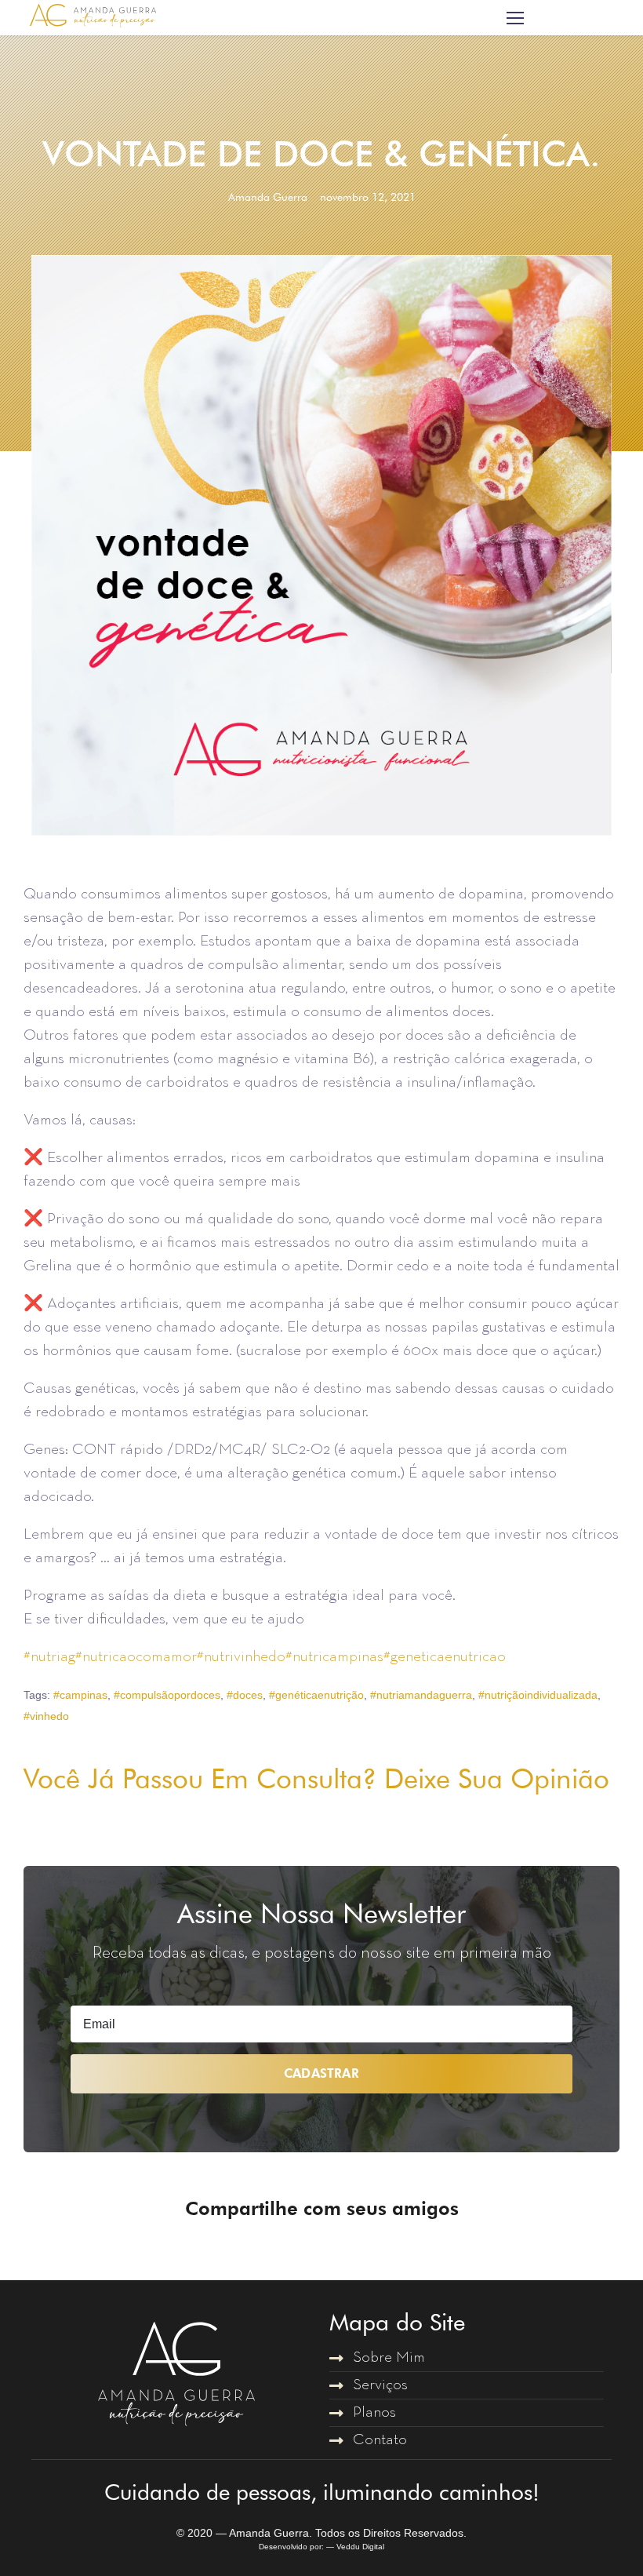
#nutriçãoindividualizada (538, 1695)
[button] (287, 2255)
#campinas (80, 1695)
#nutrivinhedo (241, 1657)
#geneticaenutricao (445, 1657)
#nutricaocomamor (136, 1657)
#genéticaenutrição (316, 1695)
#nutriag (49, 1657)
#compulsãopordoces (167, 1695)
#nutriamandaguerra (421, 1695)
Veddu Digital (360, 2547)
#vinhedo (46, 1716)
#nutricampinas (334, 1657)
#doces (245, 1695)
